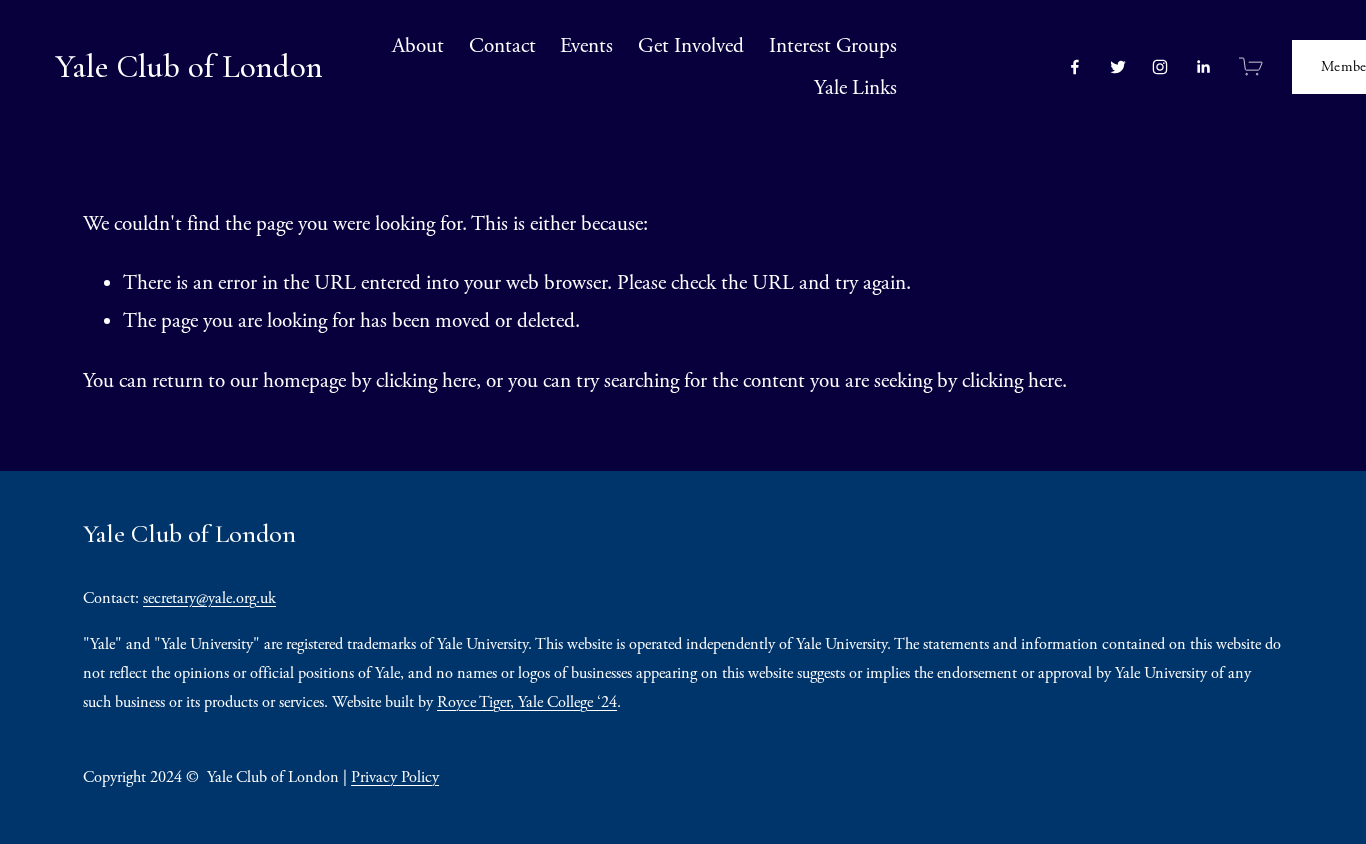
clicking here (426, 381)
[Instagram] (1160, 67)
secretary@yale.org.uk (209, 598)
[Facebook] (1075, 67)
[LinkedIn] (1203, 67)
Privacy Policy (395, 777)
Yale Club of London (189, 66)
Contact (502, 46)
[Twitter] (1118, 67)
